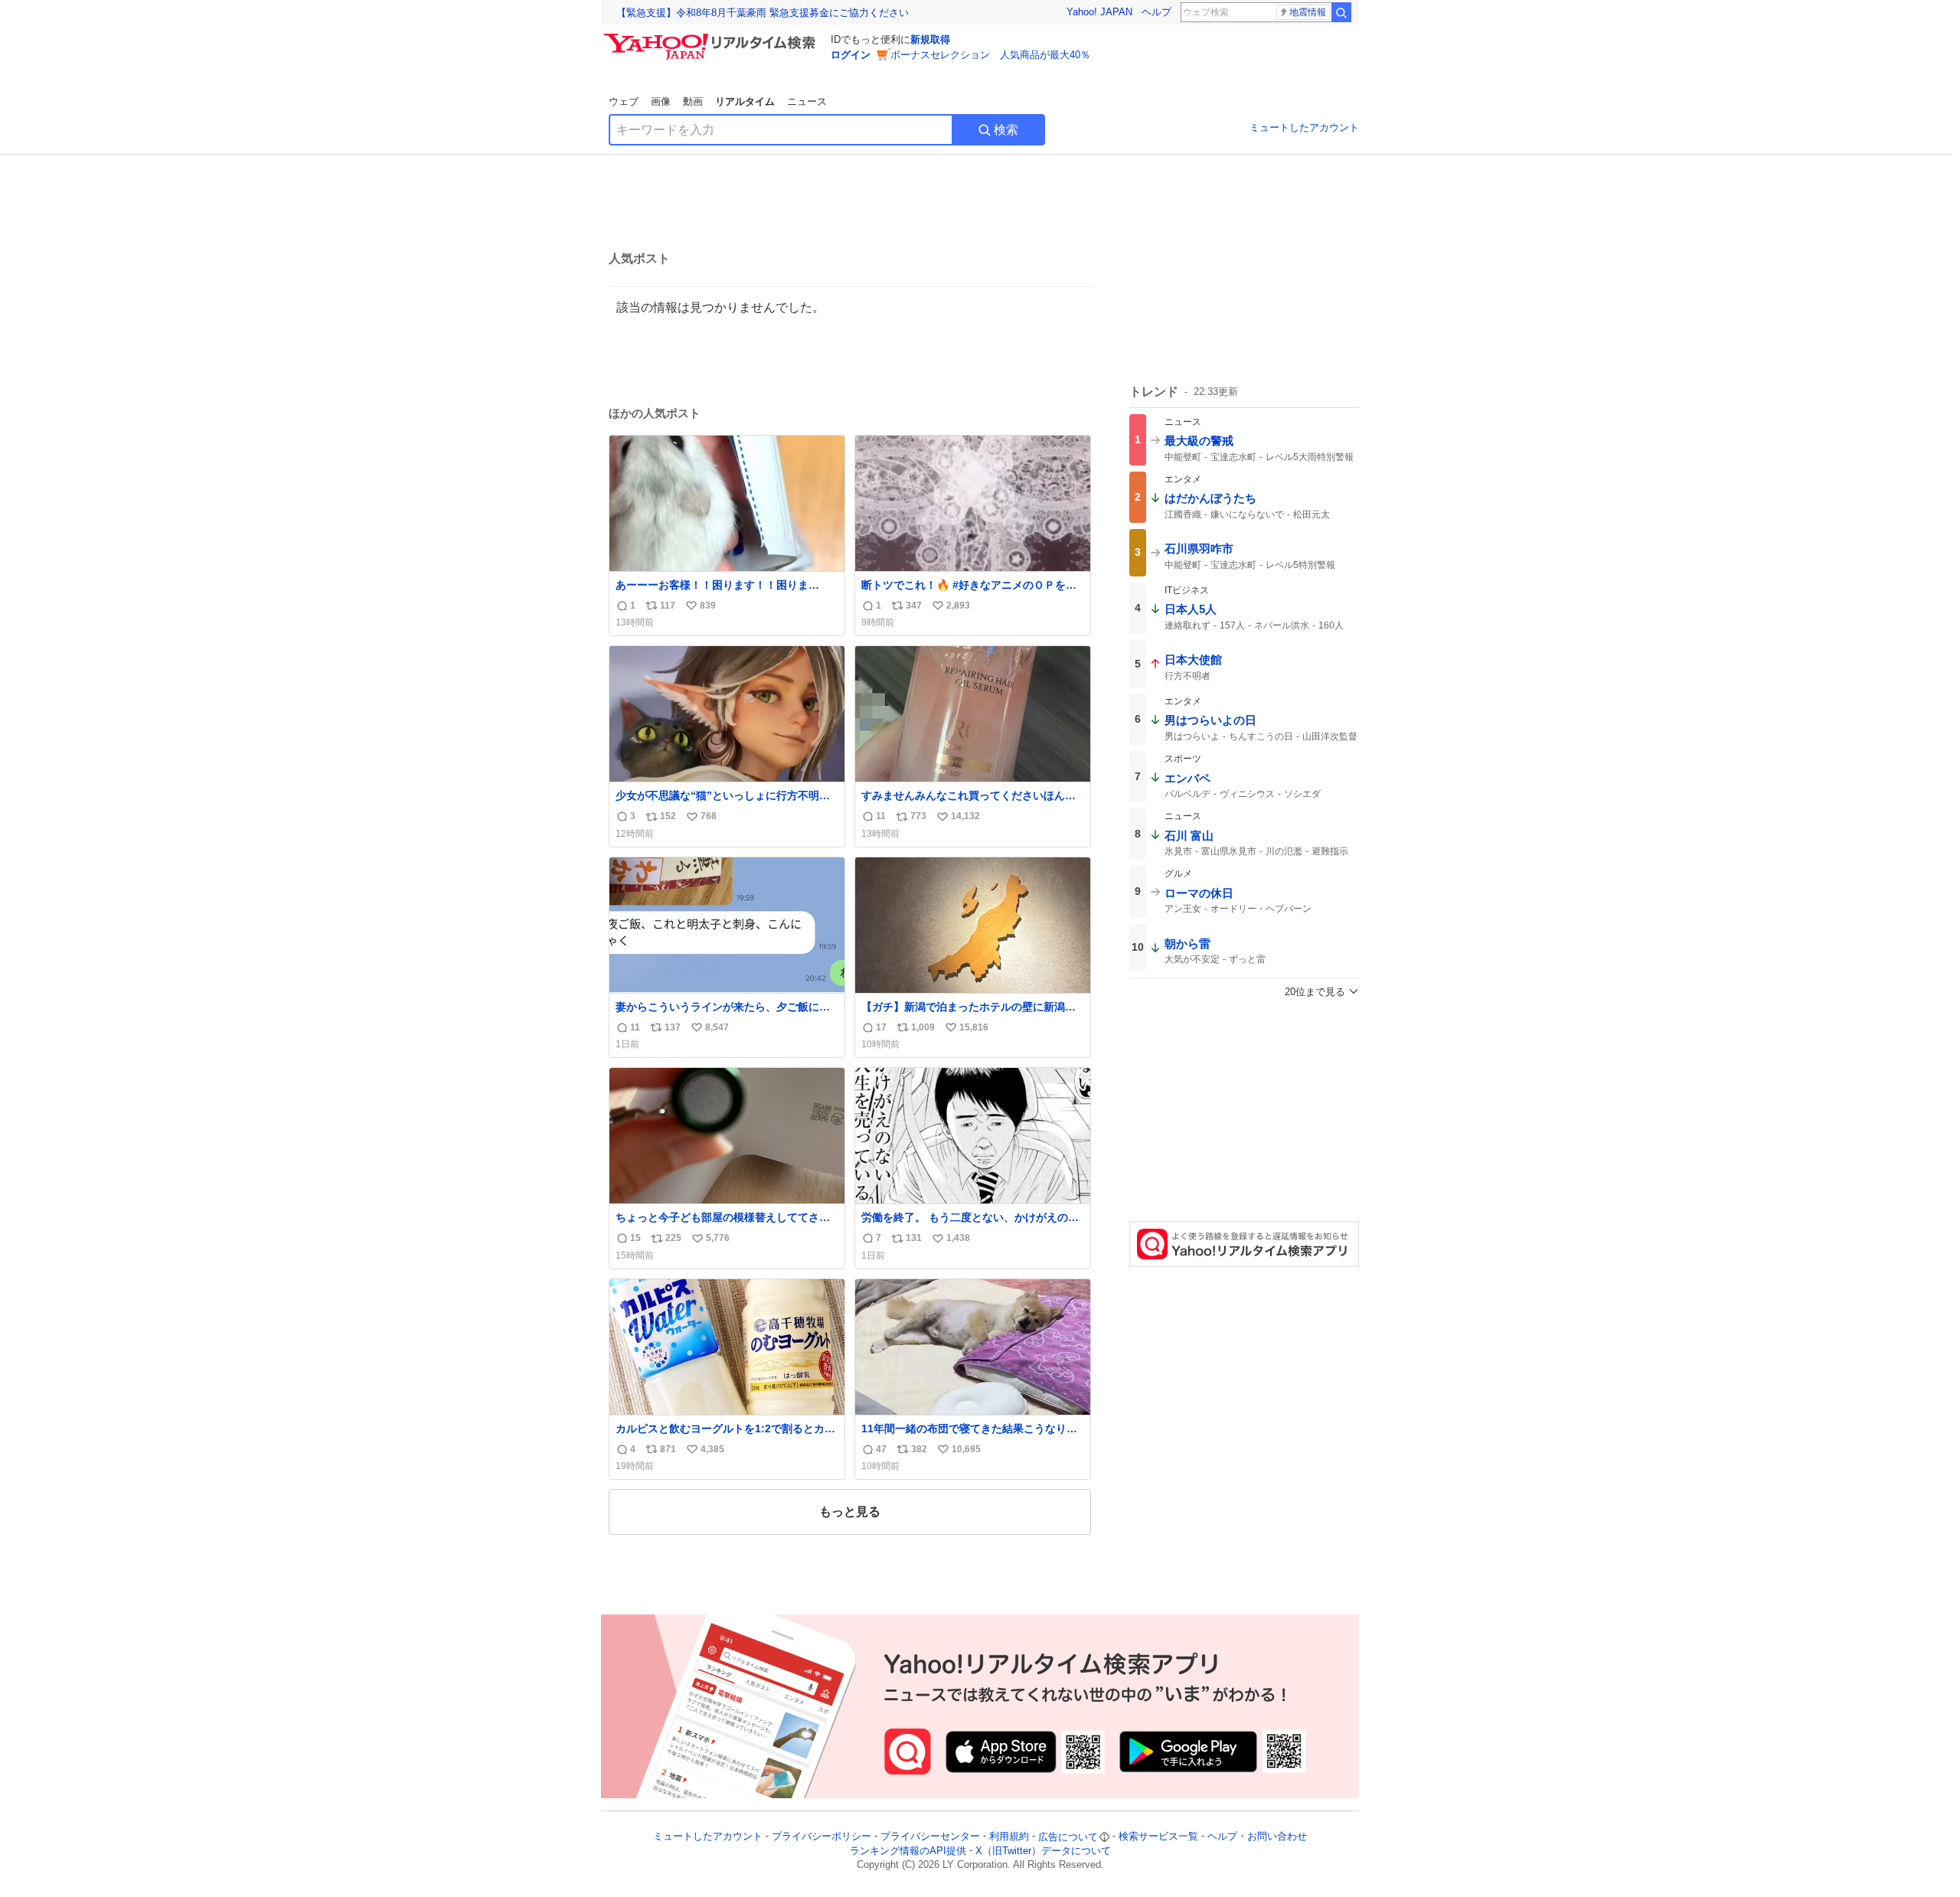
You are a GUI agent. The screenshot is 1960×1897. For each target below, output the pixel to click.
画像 (661, 101)
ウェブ (624, 101)
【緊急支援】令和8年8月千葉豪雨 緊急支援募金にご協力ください (763, 13)
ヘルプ (1156, 12)
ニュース (807, 101)
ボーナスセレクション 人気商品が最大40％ (990, 55)
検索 (1006, 130)
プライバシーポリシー (822, 1837)
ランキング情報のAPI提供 (908, 1851)
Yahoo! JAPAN (1099, 12)
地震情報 (1308, 12)
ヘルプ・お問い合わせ (1257, 1837)
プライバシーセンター (930, 1837)
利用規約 (1009, 1837)
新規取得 (930, 39)
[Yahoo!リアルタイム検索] (712, 38)
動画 (693, 101)
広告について (1068, 1837)
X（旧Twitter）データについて (1043, 1851)
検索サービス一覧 (1158, 1837)
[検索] (1341, 12)
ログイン (851, 55)
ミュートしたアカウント (1304, 127)
